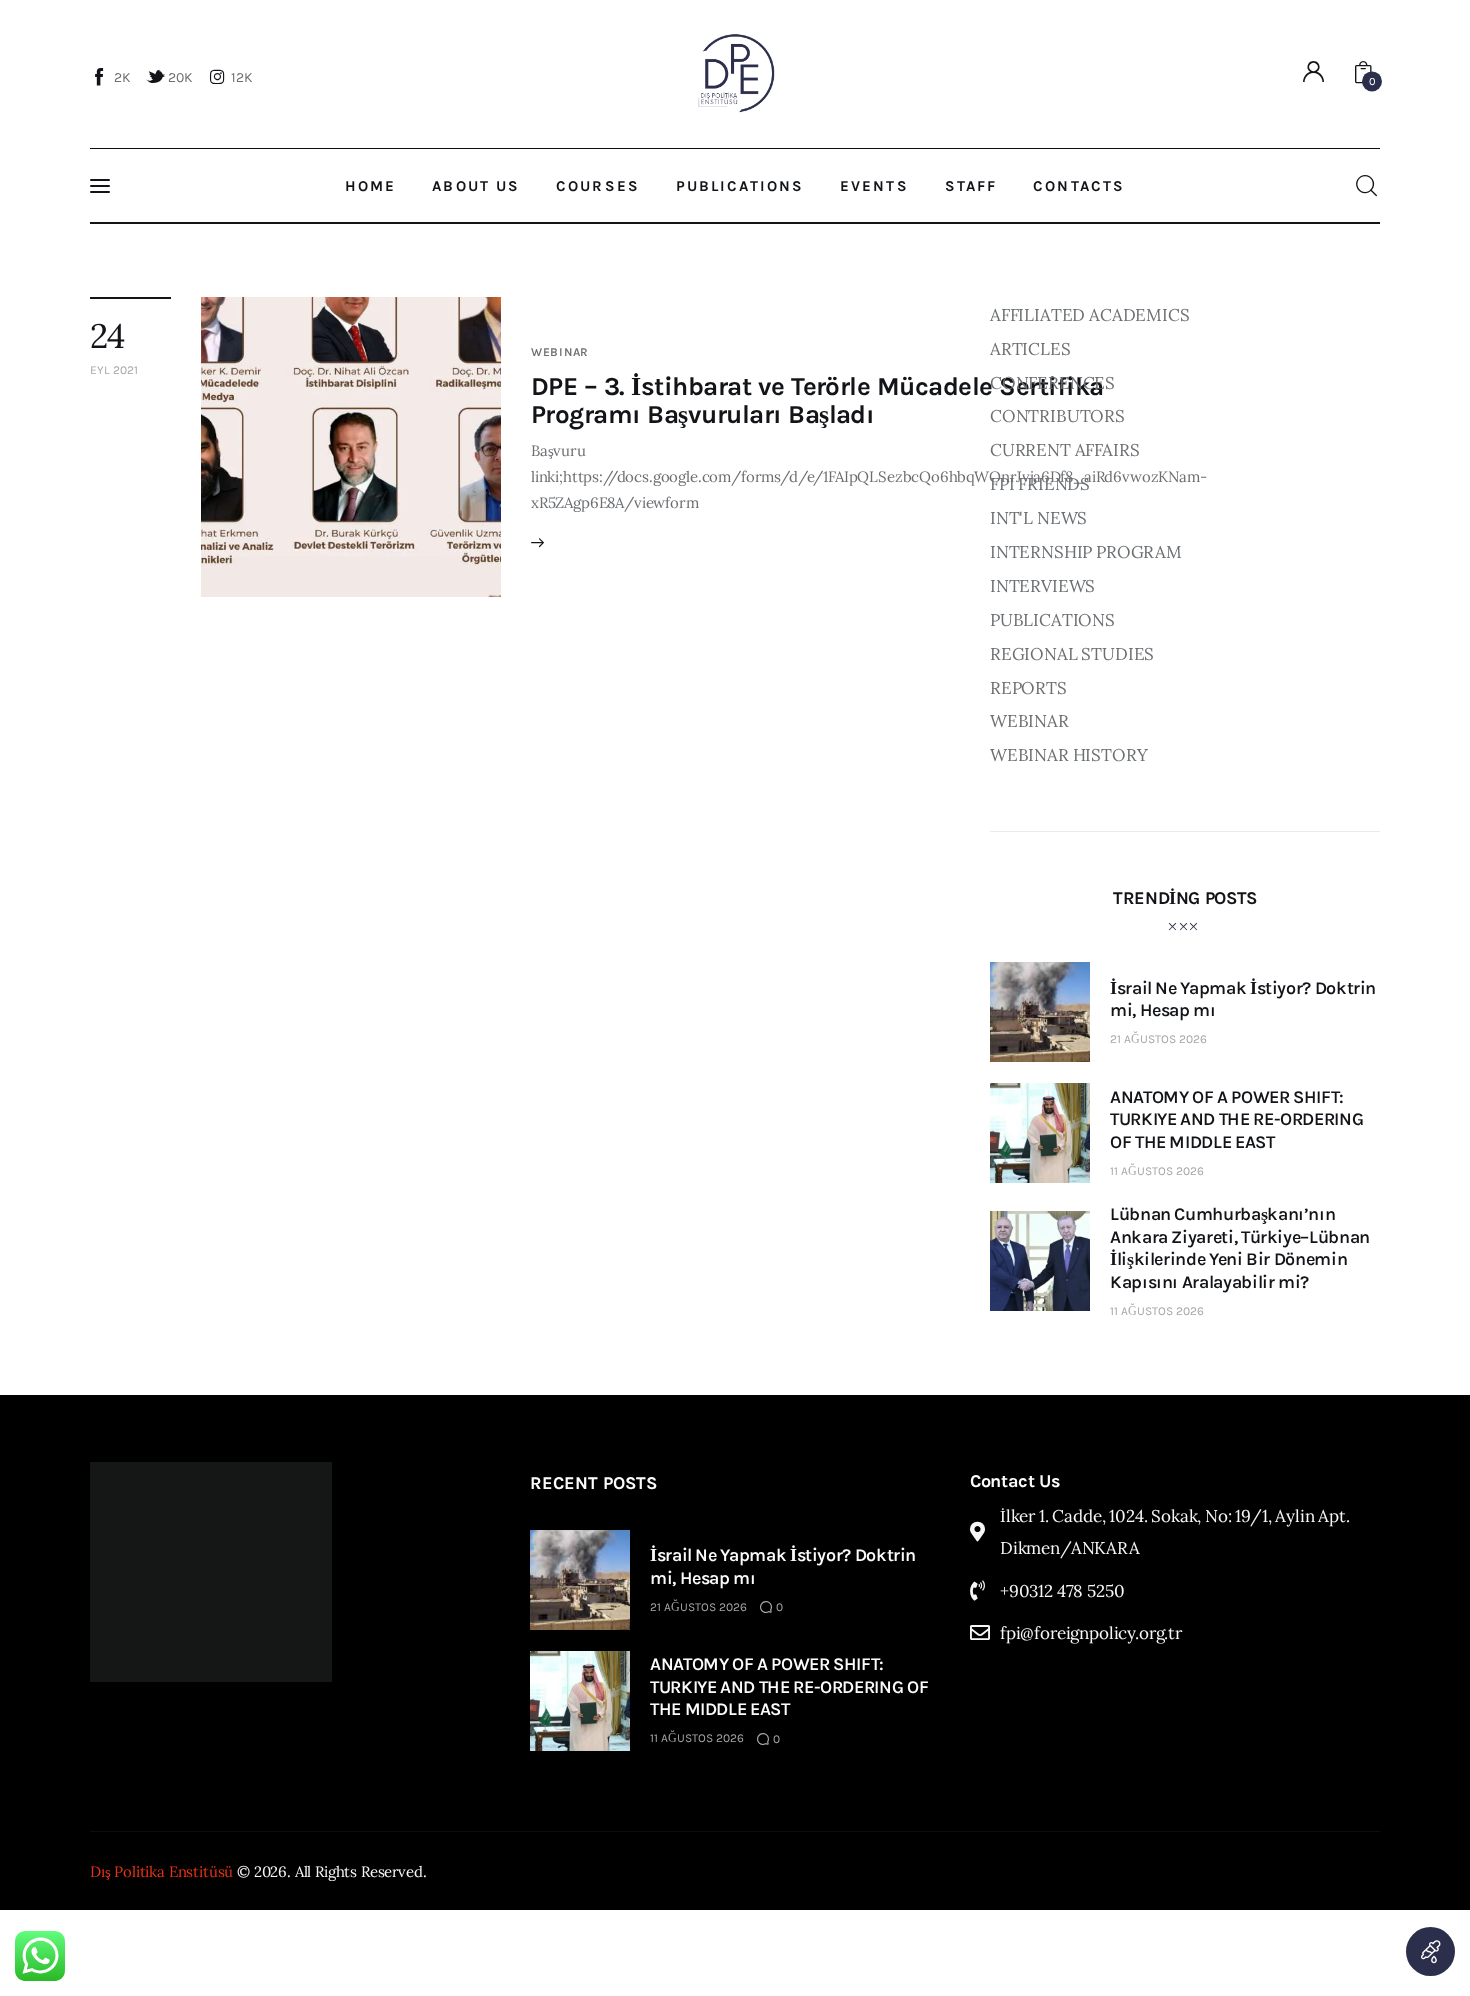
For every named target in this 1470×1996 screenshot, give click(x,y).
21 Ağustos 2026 (1158, 1039)
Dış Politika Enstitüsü (161, 1871)
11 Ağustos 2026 (1157, 1171)
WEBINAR (560, 352)
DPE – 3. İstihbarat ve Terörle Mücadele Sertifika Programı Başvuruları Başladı (817, 400)
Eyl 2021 (114, 370)
